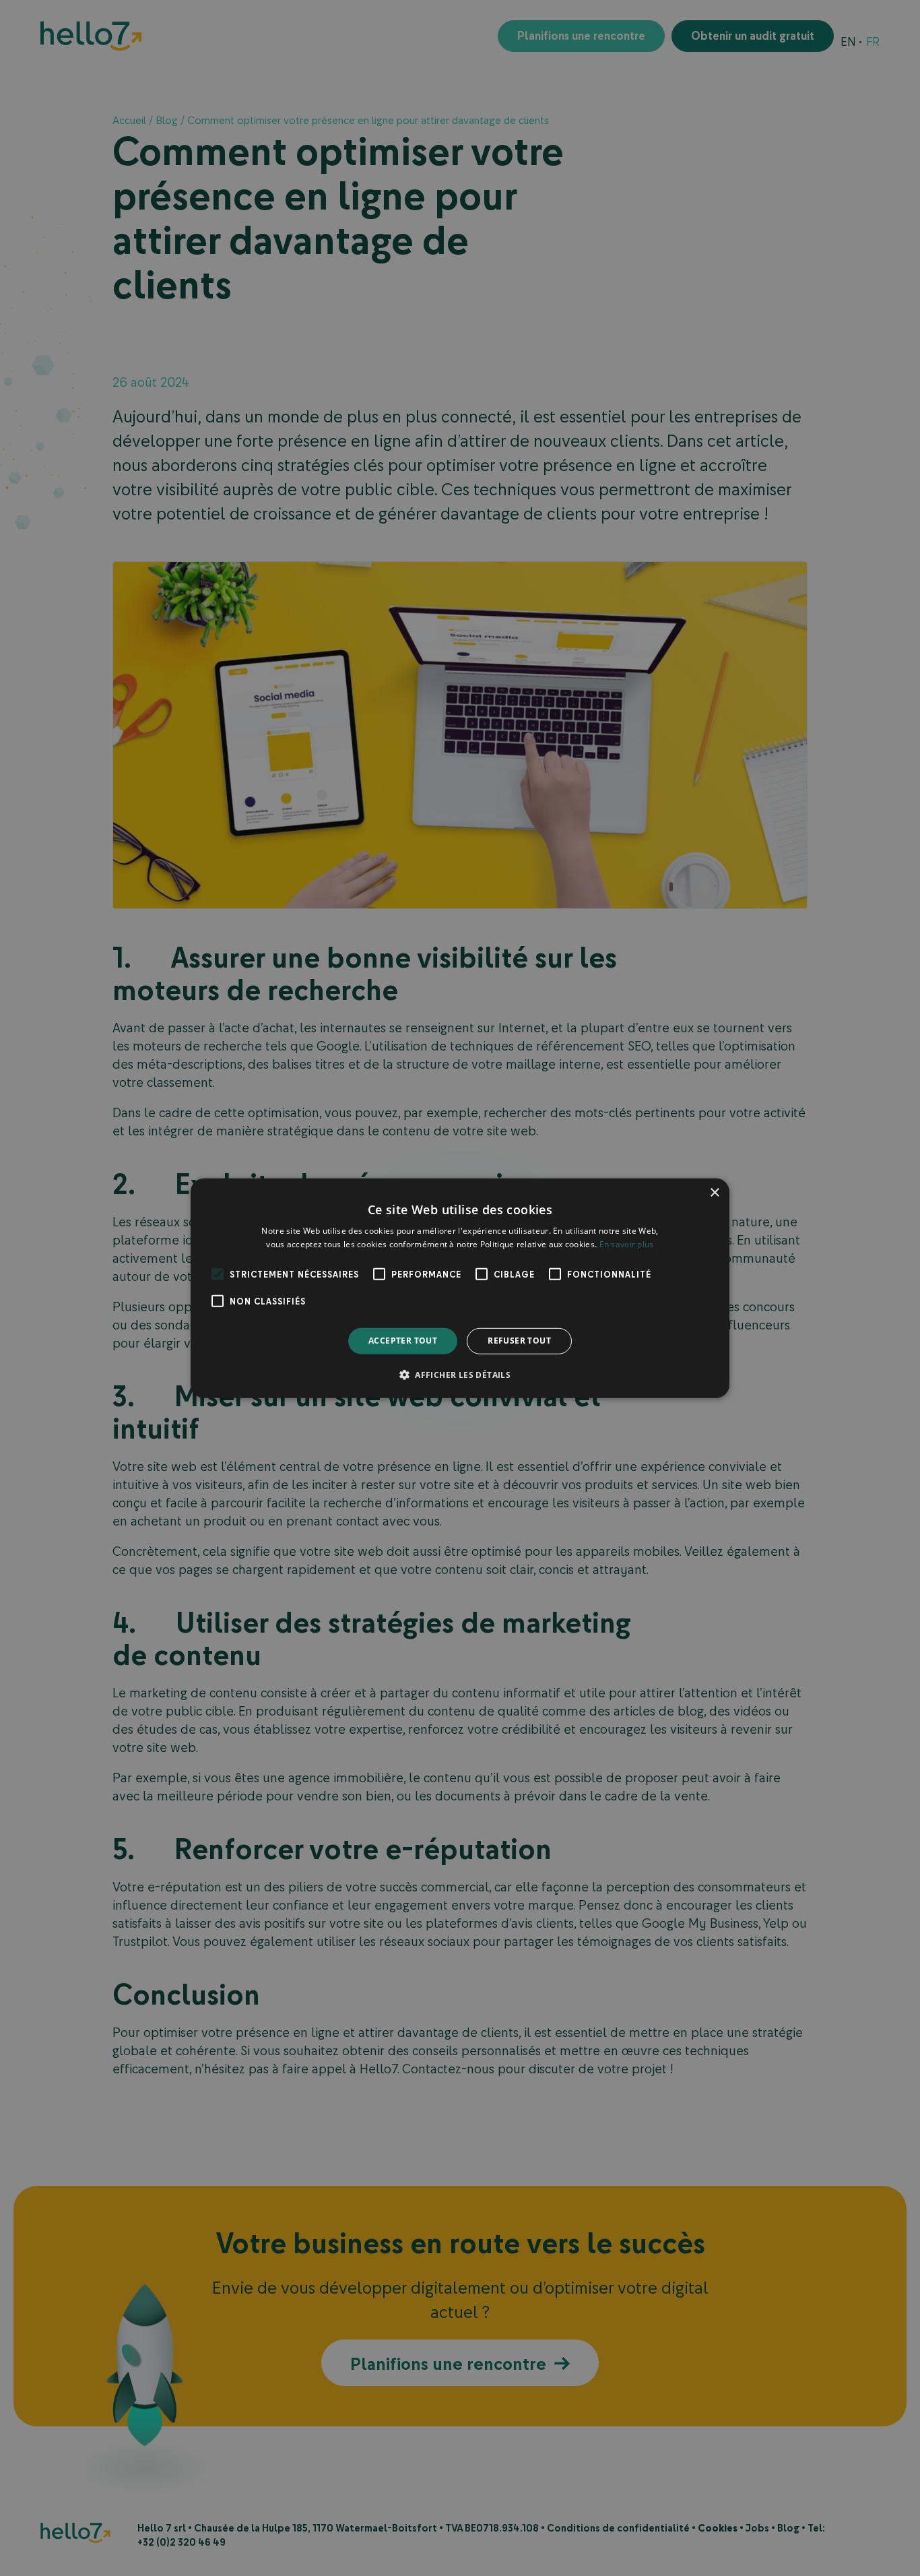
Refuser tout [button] (519, 1341)
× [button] (714, 1192)
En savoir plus (627, 1244)
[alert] (460, 1288)
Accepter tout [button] (403, 1341)
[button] (460, 1375)
